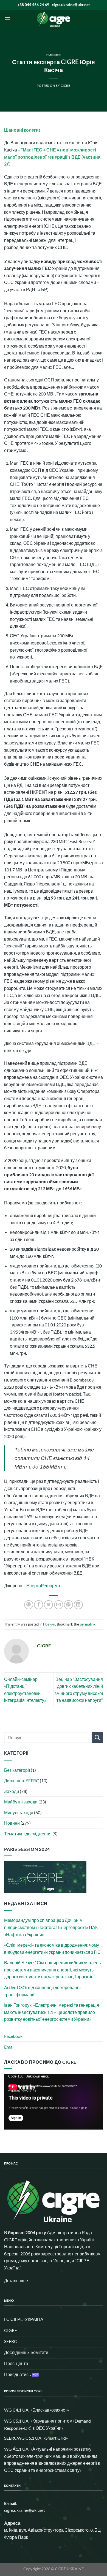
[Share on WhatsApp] (29, 1605)
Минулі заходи (19, 1812)
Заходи (12, 1791)
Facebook (13, 2036)
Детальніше (16, 2280)
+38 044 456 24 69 (33, 5)
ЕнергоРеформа (43, 1585)
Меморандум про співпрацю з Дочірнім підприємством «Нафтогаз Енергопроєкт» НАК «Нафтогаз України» (51, 1927)
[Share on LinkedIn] (78, 1605)
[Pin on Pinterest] (68, 1605)
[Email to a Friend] (59, 1605)
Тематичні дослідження (28, 1834)
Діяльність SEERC (22, 1780)
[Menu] (7, 19)
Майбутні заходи (21, 1802)
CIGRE (65, 86)
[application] (54, 2102)
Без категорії (17, 1770)
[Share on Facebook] (39, 1605)
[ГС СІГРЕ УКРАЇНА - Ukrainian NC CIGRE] (54, 19)
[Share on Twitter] (48, 1605)
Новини (54, 55)
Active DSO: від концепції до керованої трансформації (42, 1991)
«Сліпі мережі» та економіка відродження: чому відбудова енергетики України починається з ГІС (52, 1948)
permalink (88, 1624)
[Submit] (97, 1737)
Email (9, 2047)
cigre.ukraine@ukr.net (71, 5)
